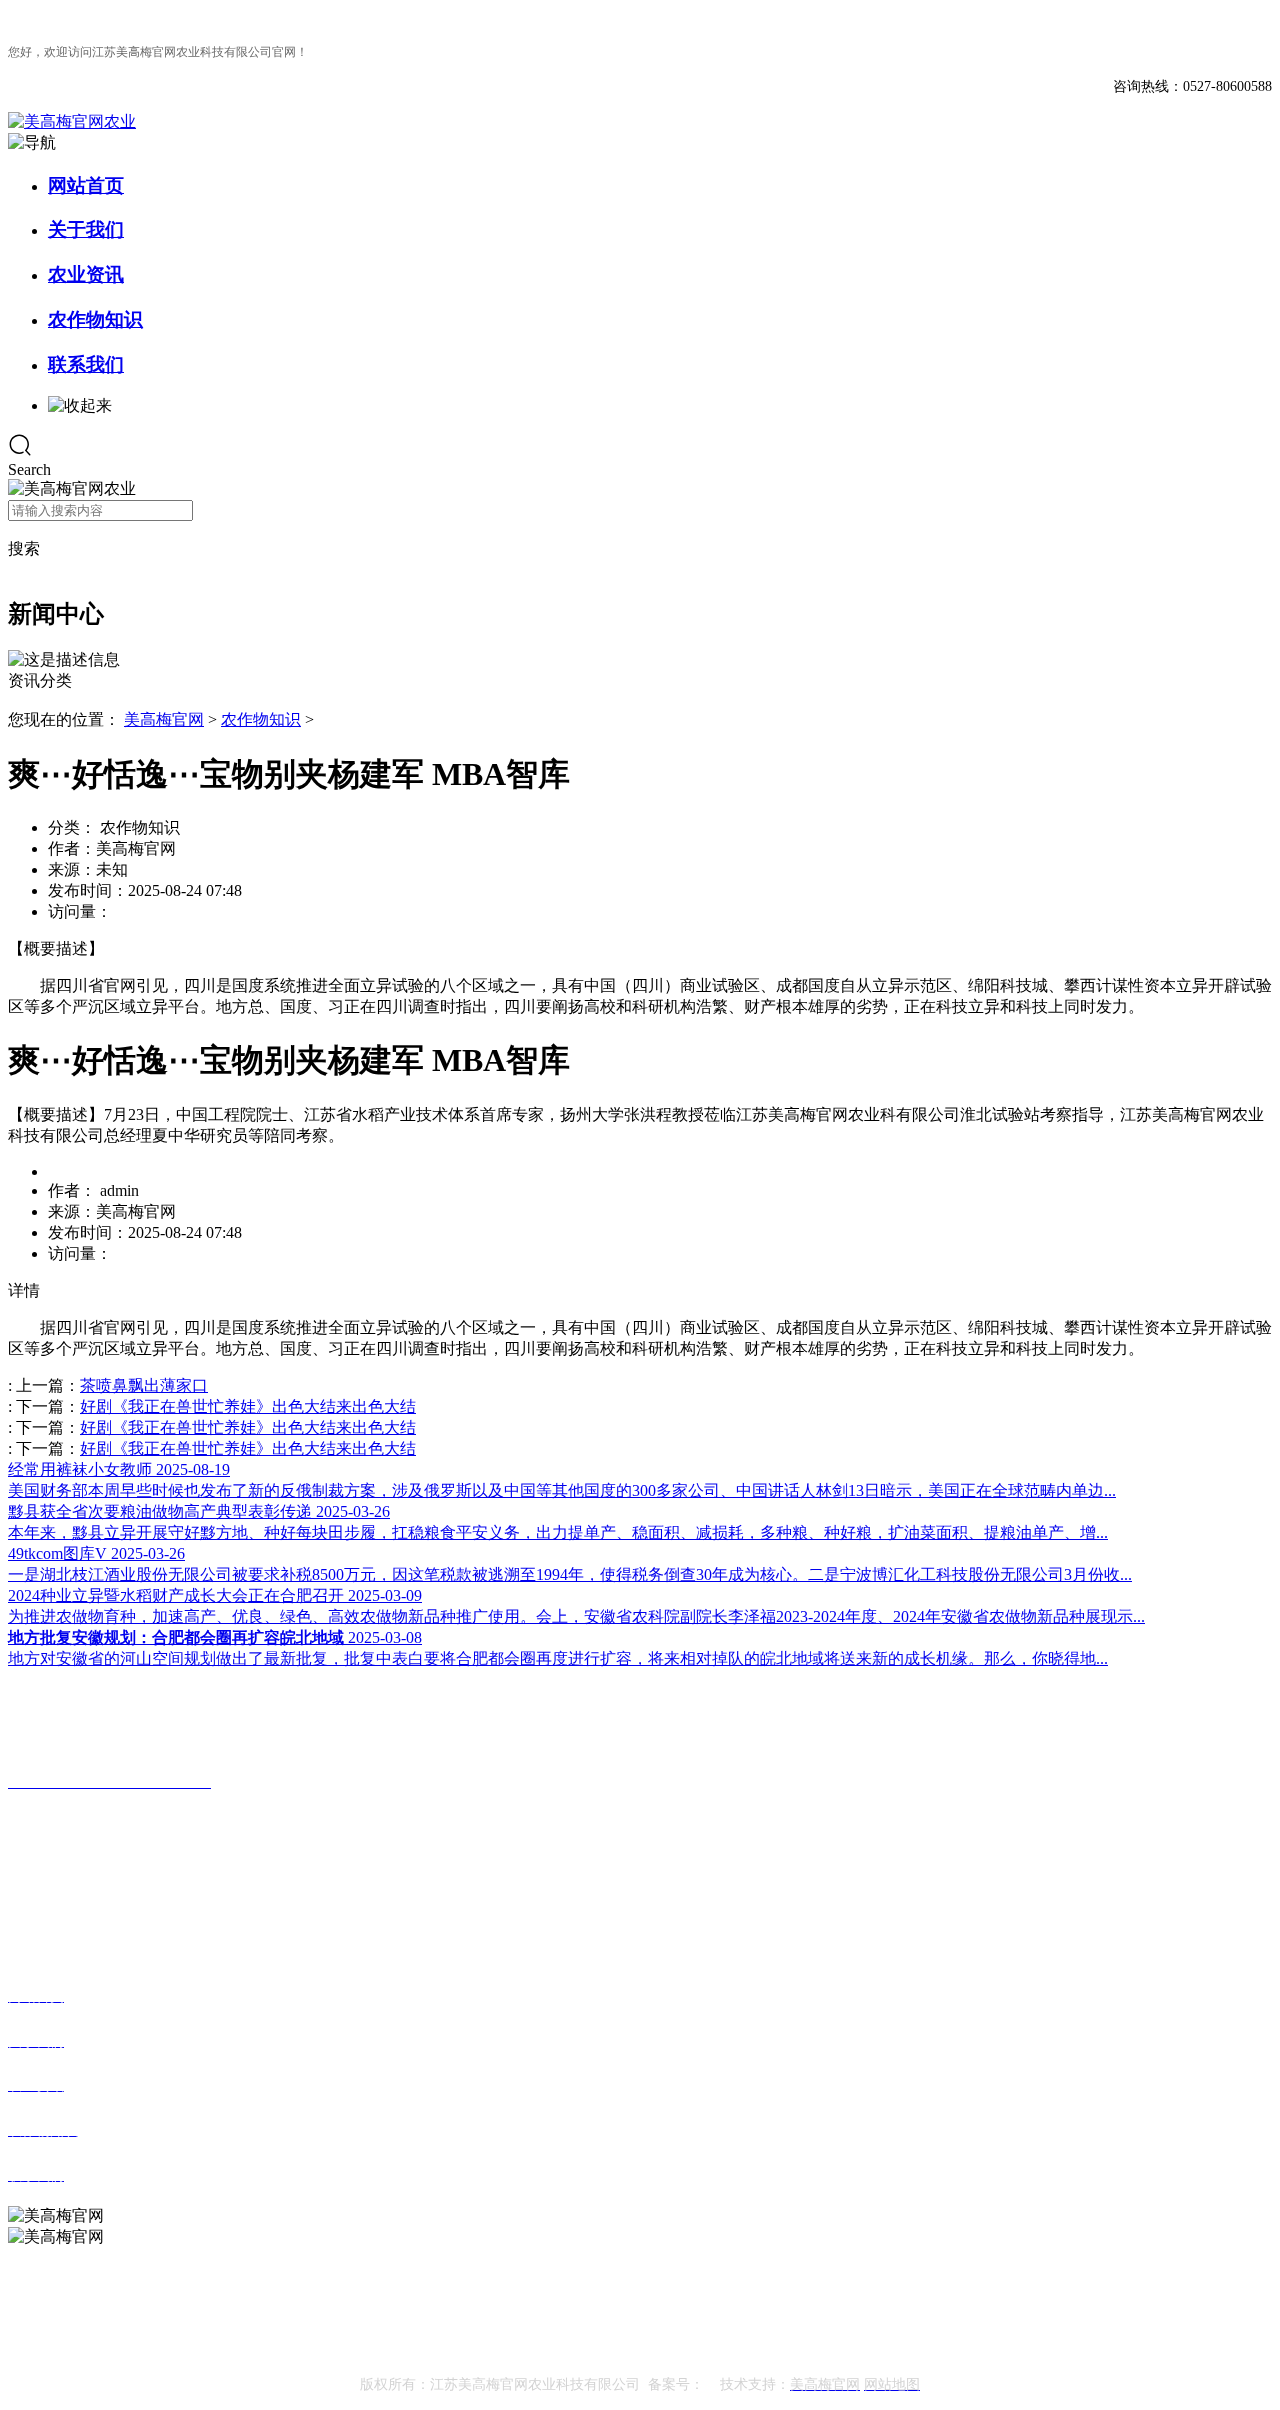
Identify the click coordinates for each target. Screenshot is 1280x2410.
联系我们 (86, 364)
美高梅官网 (164, 719)
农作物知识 (95, 319)
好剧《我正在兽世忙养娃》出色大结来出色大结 (248, 1406)
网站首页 (86, 185)
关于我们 (86, 229)
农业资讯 (86, 274)
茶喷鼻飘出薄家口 (144, 1385)
